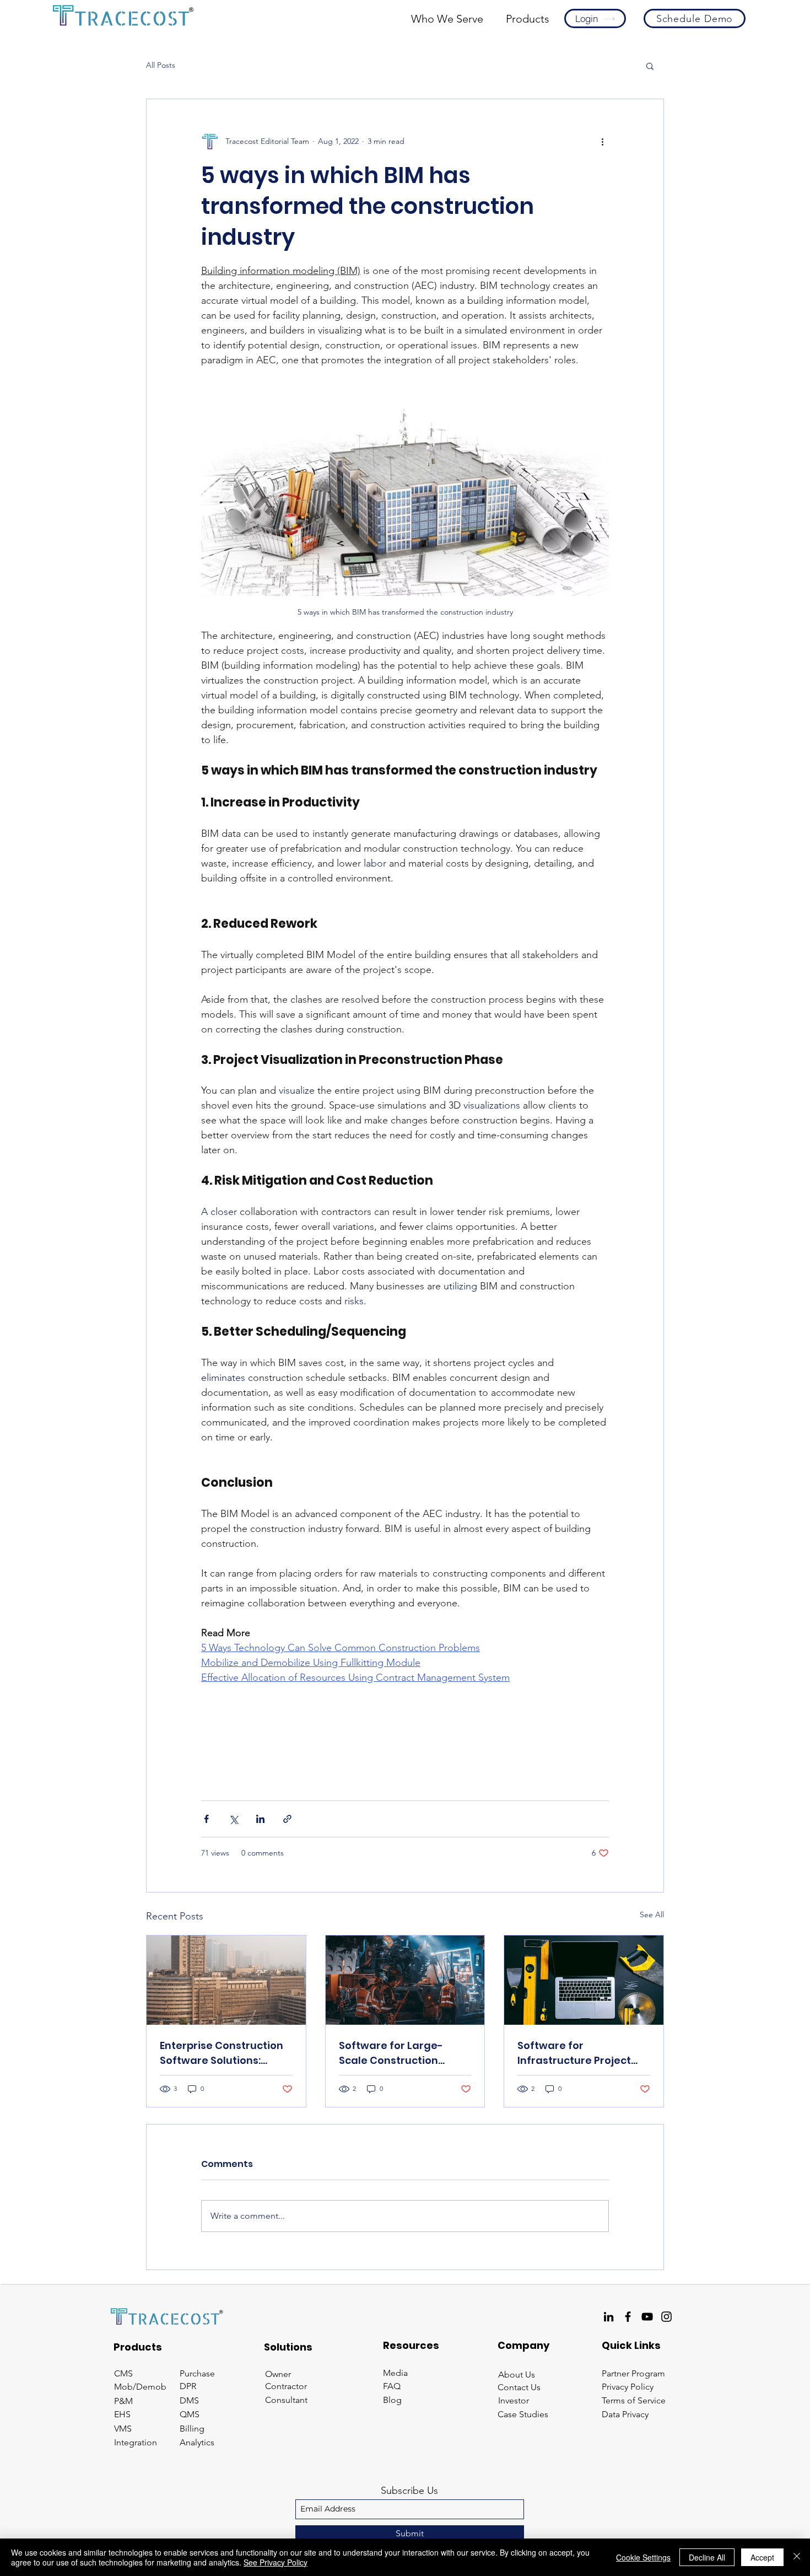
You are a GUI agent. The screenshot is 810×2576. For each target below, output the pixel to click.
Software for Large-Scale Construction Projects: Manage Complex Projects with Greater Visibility (397, 2053)
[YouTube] (647, 2317)
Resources (411, 2345)
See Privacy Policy (276, 2562)
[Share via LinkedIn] (260, 1819)
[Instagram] (666, 2317)
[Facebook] (628, 2317)
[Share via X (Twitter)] (233, 1819)
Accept (762, 2557)
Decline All (707, 2557)
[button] (447, 19)
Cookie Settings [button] (643, 2557)
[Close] (797, 2557)
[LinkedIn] (609, 2317)
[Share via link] (287, 1819)
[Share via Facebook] (206, 1819)
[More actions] (602, 141)
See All (652, 1914)
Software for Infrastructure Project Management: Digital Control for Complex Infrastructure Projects (577, 2053)
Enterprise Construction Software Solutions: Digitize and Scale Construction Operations (224, 2053)
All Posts (161, 65)
